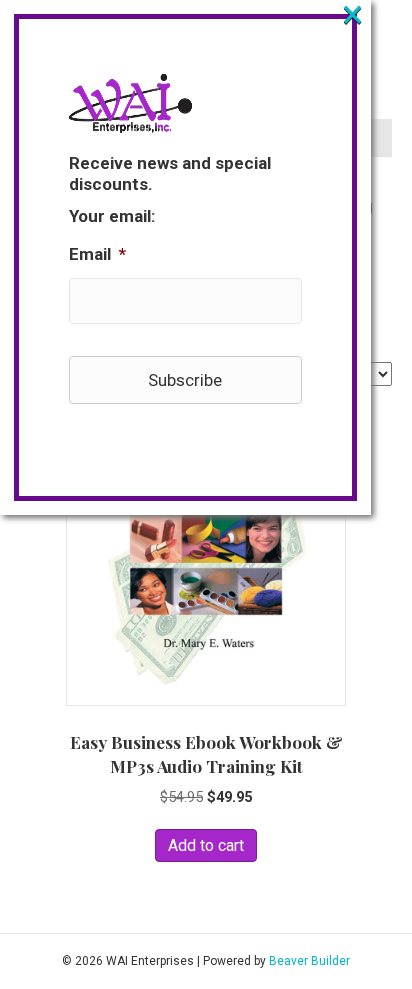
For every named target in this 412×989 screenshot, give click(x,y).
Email (97, 254)
